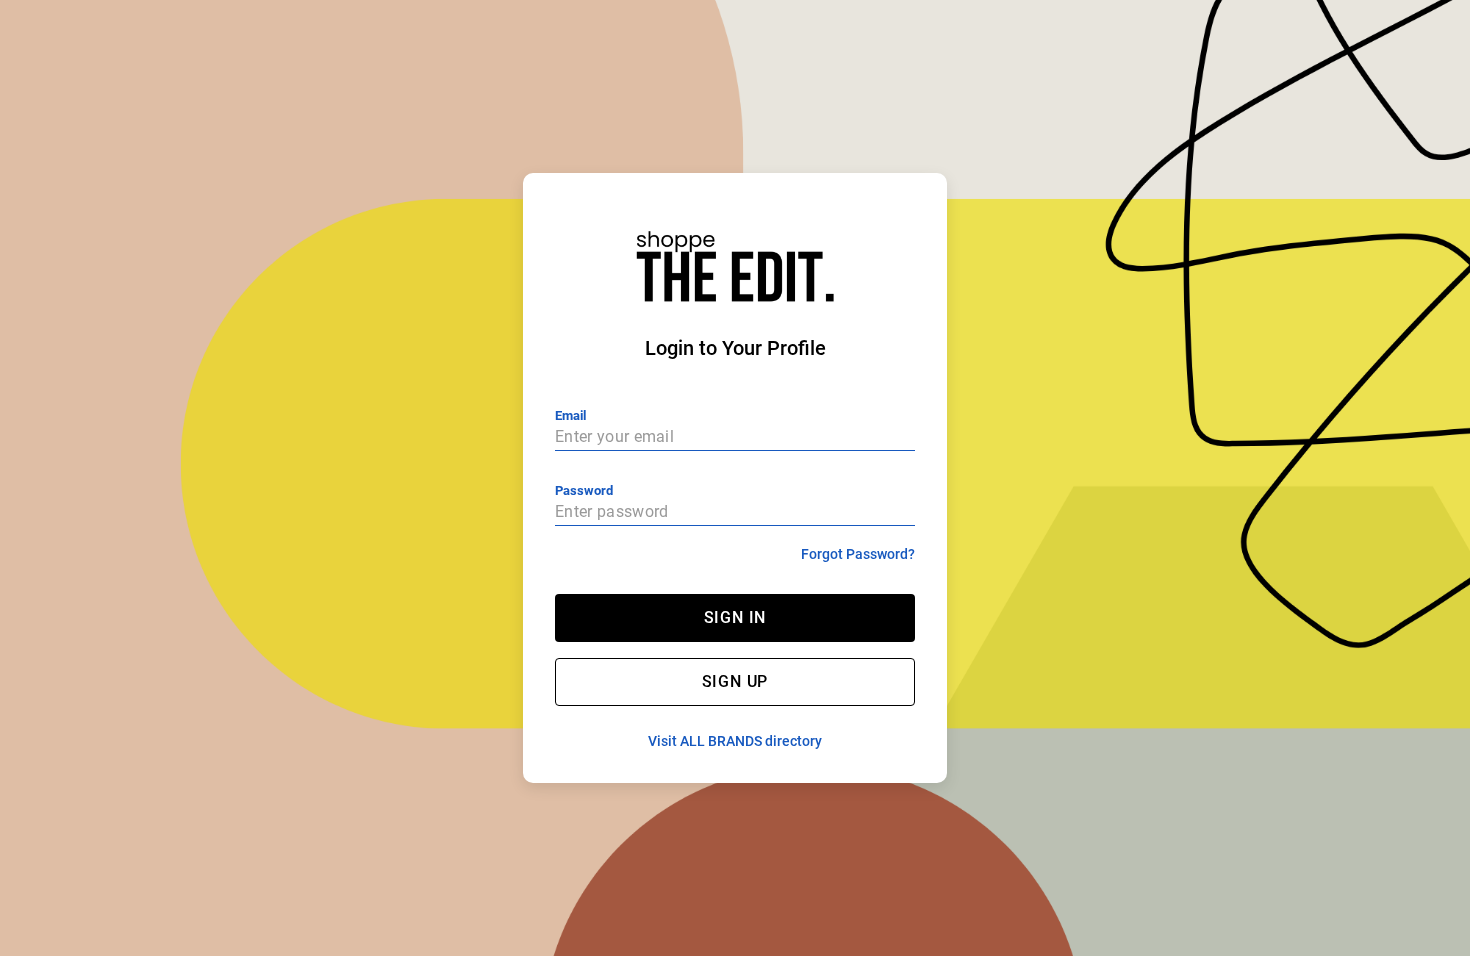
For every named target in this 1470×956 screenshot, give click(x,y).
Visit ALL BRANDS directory (735, 741)
